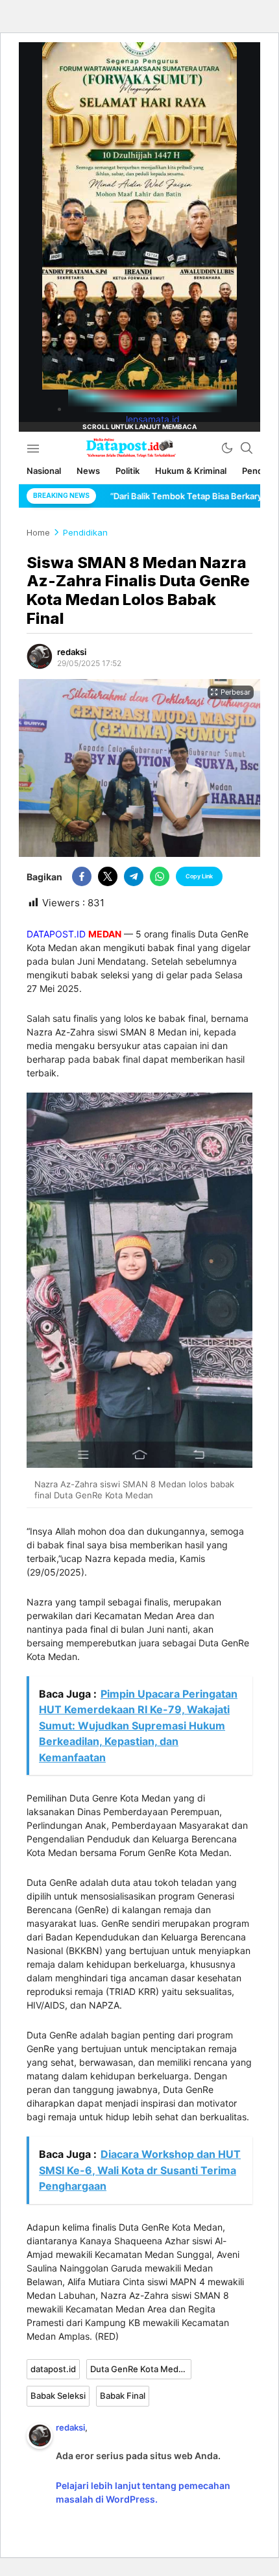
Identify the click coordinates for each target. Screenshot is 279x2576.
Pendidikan (85, 532)
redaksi (72, 652)
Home (38, 532)
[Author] (40, 656)
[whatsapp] (160, 876)
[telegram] (134, 876)
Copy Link (199, 876)
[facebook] (82, 876)
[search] (247, 448)
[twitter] (108, 876)
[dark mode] (227, 448)
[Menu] (33, 448)
